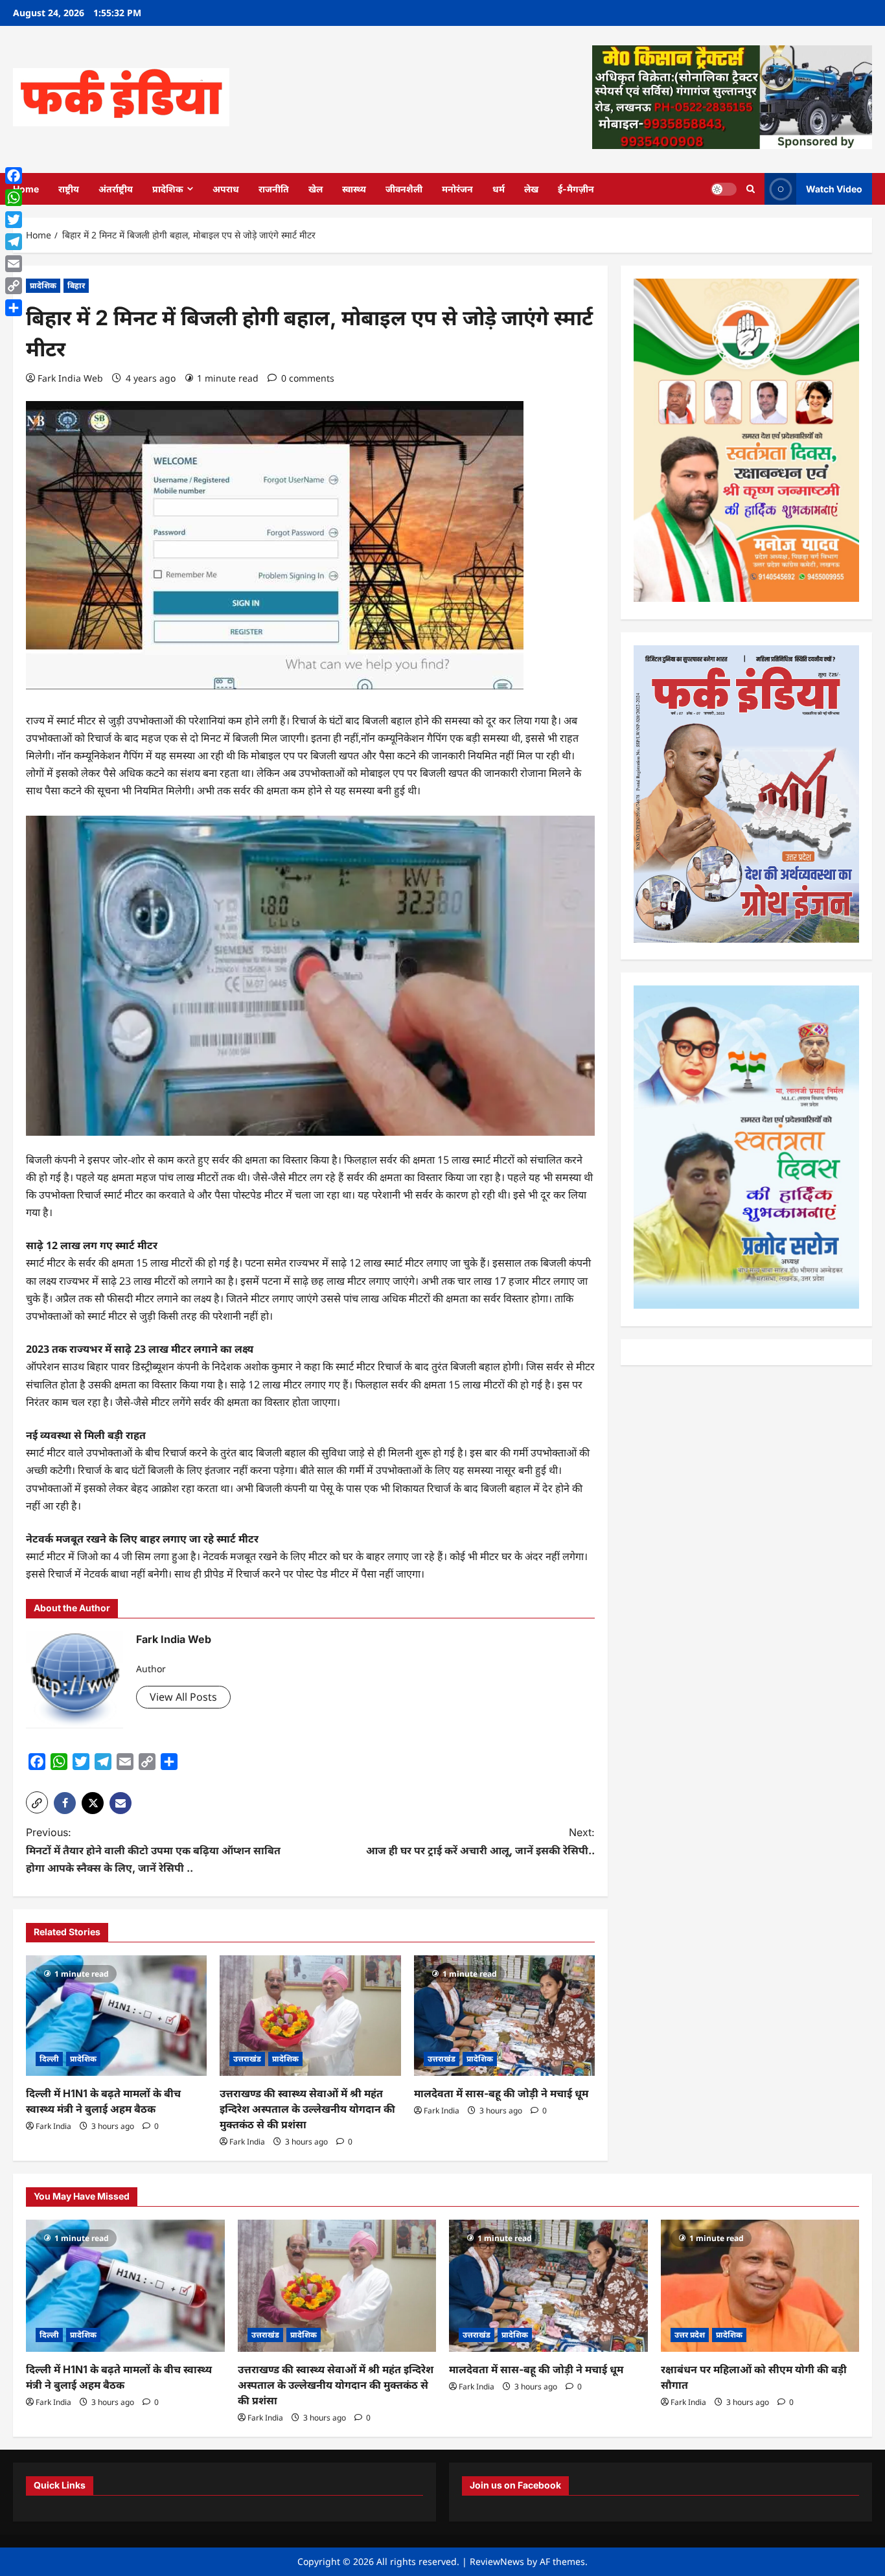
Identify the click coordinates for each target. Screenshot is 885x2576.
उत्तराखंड (247, 2059)
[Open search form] (751, 189)
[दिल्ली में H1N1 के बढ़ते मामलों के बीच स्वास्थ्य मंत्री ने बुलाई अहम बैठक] (116, 2016)
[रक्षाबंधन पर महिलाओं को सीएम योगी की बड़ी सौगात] (760, 2286)
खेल (316, 189)
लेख (531, 189)
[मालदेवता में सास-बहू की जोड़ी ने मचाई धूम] (504, 2016)
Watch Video (834, 188)
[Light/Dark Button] (724, 189)
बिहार (76, 285)
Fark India (53, 2126)
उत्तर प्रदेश (690, 2335)
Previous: (153, 1850)
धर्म (499, 189)
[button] (37, 1802)
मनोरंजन (457, 189)
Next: (480, 1841)
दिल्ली (49, 2059)
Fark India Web (70, 378)
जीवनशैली (404, 189)
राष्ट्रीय (69, 189)
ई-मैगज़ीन (576, 189)
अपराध (226, 189)
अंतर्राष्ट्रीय (116, 189)
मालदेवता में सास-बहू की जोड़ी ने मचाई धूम (501, 2093)
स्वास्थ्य (354, 189)
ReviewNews (497, 2561)
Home (26, 189)
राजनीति (274, 189)
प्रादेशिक (168, 189)
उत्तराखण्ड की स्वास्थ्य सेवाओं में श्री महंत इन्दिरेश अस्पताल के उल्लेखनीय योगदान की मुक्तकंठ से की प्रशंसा (307, 2109)
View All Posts (183, 1697)
